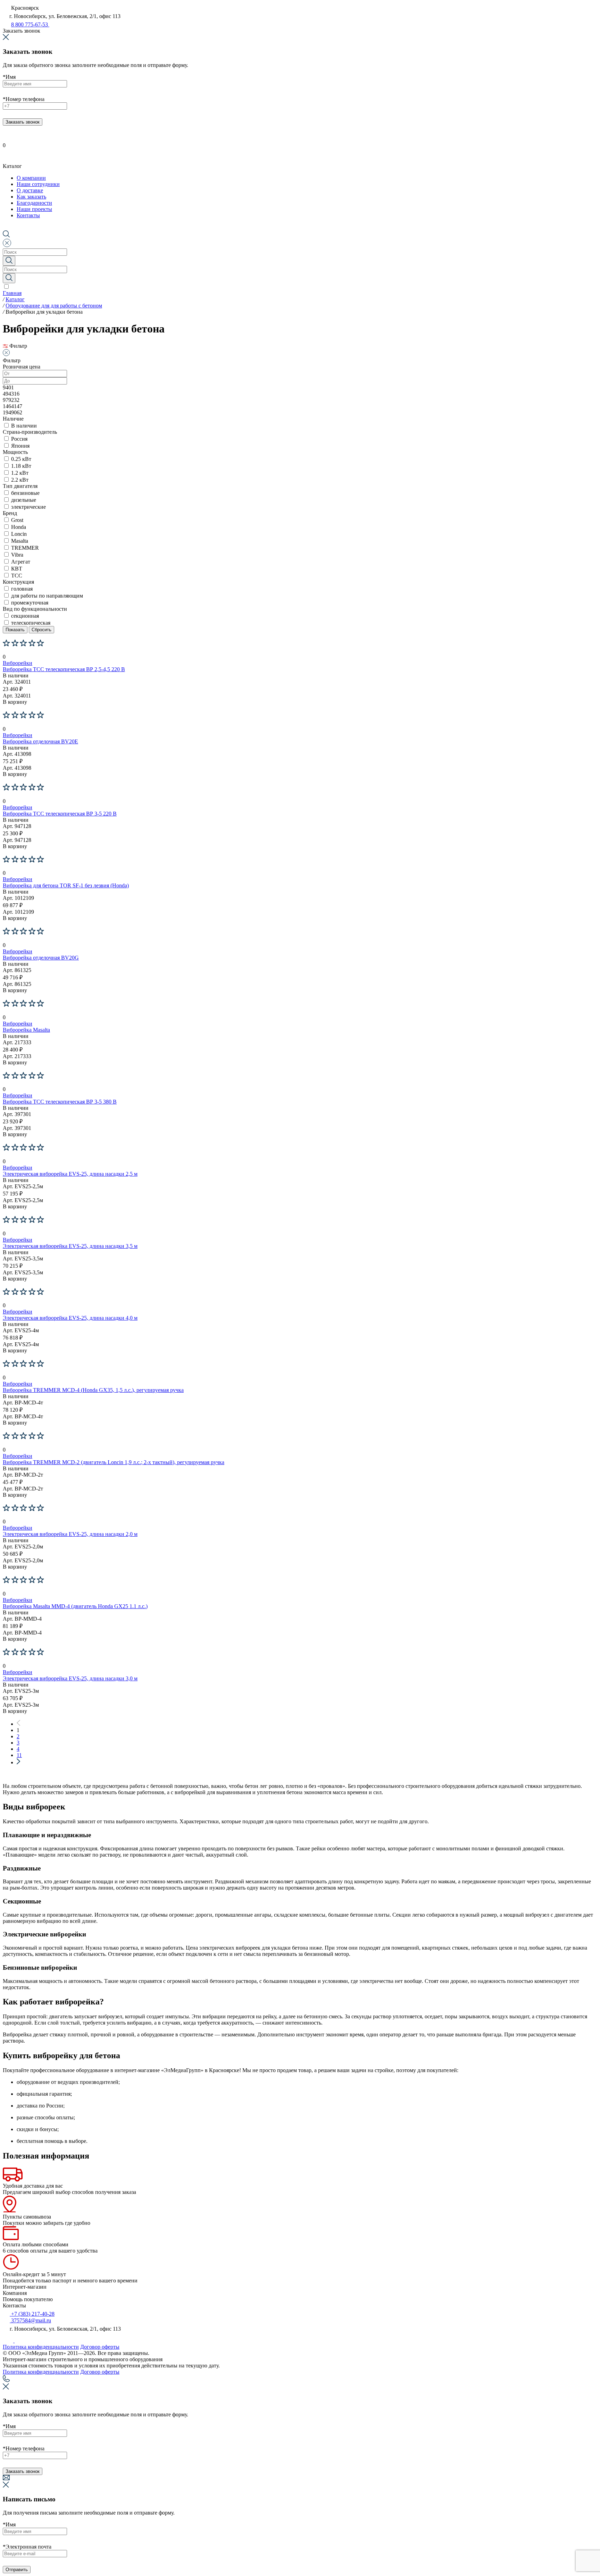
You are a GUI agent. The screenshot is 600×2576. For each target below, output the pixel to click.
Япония (20, 446)
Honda (19, 527)
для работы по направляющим (47, 596)
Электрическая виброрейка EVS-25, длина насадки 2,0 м (70, 1534)
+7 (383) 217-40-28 (32, 2314)
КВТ (17, 569)
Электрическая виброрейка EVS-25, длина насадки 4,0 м (70, 1318)
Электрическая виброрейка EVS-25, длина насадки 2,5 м (70, 1174)
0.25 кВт (21, 459)
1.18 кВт (21, 466)
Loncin (19, 534)
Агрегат (21, 562)
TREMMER (25, 548)
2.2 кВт (20, 480)
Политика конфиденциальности (41, 2347)
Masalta (20, 541)
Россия (19, 439)
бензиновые (25, 493)
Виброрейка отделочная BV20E (40, 741)
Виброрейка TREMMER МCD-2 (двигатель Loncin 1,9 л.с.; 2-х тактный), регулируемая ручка (114, 1462)
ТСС (17, 576)
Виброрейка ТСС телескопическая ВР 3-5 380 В (60, 1102)
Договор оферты (100, 2347)
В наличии (24, 426)
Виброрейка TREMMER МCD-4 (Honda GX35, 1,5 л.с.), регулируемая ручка (93, 1390)
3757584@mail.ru (30, 2320)
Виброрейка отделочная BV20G (41, 958)
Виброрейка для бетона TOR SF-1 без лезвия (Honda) (66, 885)
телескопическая (31, 623)
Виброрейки (18, 663)
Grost (17, 520)
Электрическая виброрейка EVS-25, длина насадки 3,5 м (70, 1246)
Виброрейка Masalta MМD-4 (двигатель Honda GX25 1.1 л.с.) (75, 1606)
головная (22, 589)
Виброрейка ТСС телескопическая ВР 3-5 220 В (60, 814)
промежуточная (30, 603)
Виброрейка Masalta (26, 1030)
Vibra (17, 555)
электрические (28, 507)
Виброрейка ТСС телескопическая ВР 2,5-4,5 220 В (64, 669)
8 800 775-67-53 (30, 24)
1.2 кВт (20, 473)
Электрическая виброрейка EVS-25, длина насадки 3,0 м (70, 1678)
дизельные (24, 500)
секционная (25, 616)
